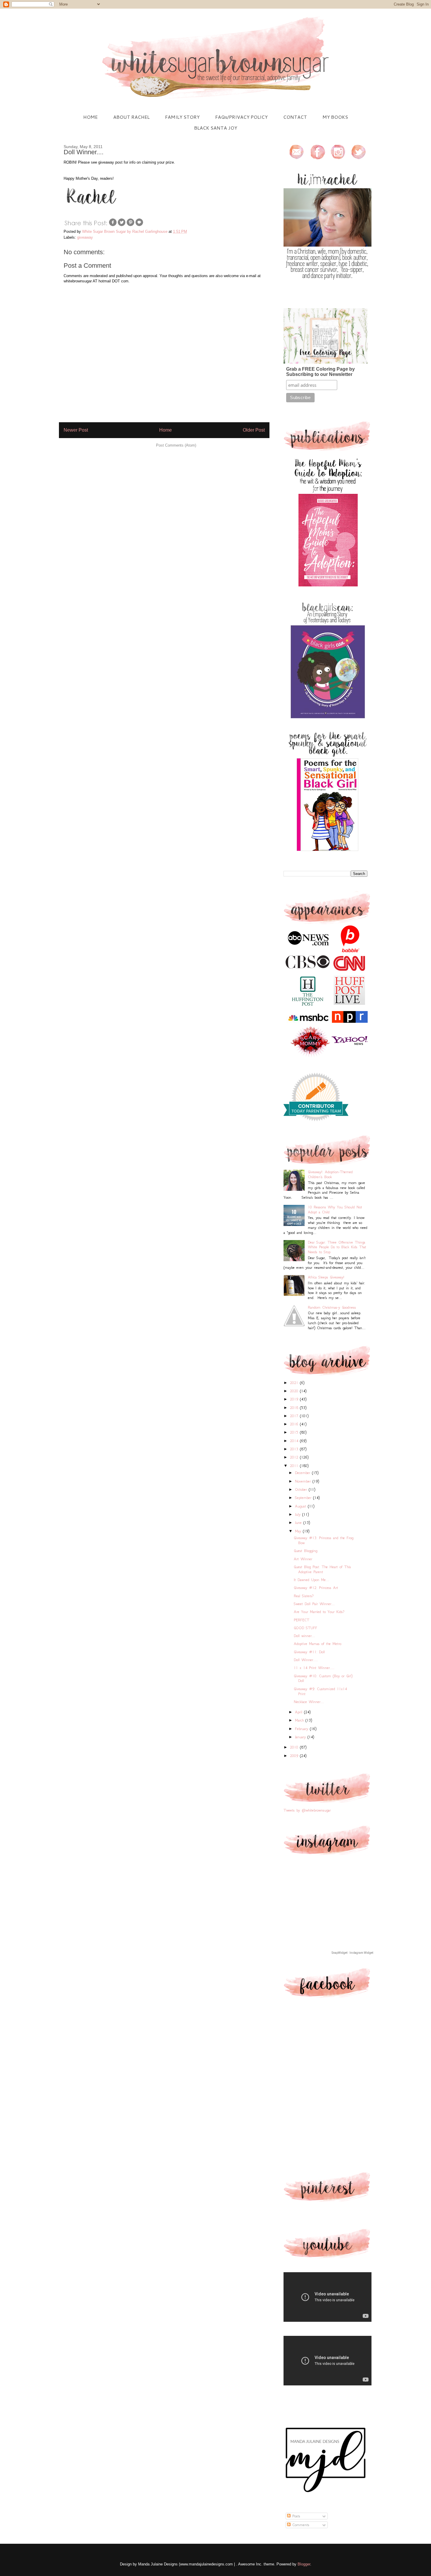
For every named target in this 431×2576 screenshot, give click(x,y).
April (300, 1712)
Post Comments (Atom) (176, 445)
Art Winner (303, 1559)
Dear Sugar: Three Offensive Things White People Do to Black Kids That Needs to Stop (337, 1247)
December (303, 1473)
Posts (295, 2516)
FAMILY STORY (182, 117)
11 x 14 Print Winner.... (314, 1668)
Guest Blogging (306, 1551)
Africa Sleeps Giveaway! (326, 1277)
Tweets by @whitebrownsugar (307, 1810)
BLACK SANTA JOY (216, 128)
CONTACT (295, 117)
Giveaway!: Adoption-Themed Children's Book (330, 1174)
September (304, 1498)
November (304, 1481)
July (299, 1514)
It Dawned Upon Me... (312, 1580)
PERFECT (302, 1620)
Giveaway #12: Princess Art (316, 1588)
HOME (90, 117)
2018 (295, 1408)
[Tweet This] (122, 225)
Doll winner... (304, 1636)
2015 (295, 1432)
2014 (295, 1441)
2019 (295, 1399)
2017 (295, 1416)
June (299, 1523)
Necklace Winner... (309, 1702)
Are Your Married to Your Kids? (319, 1612)
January (301, 1737)
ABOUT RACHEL (131, 117)
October (302, 1489)
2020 (295, 1391)
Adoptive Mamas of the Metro (318, 1644)
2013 (295, 1449)
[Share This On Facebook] (113, 225)
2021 (295, 1383)
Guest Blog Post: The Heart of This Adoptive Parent (322, 1569)
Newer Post (76, 430)
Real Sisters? (304, 1596)
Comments (300, 2525)
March (300, 1720)
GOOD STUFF (306, 1628)
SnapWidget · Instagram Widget (352, 1953)
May (299, 1531)
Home (166, 430)
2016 (295, 1424)
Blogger (304, 2564)
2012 (295, 1457)
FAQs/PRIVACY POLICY (241, 117)
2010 (295, 1747)
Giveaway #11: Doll (309, 1652)
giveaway (85, 237)
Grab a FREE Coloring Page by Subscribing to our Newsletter (320, 372)
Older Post (254, 430)
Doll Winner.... (306, 1660)
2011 (295, 1466)
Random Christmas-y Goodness (332, 1307)
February (302, 1729)
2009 (295, 1756)
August (301, 1506)
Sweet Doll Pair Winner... (314, 1604)
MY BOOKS (335, 117)
